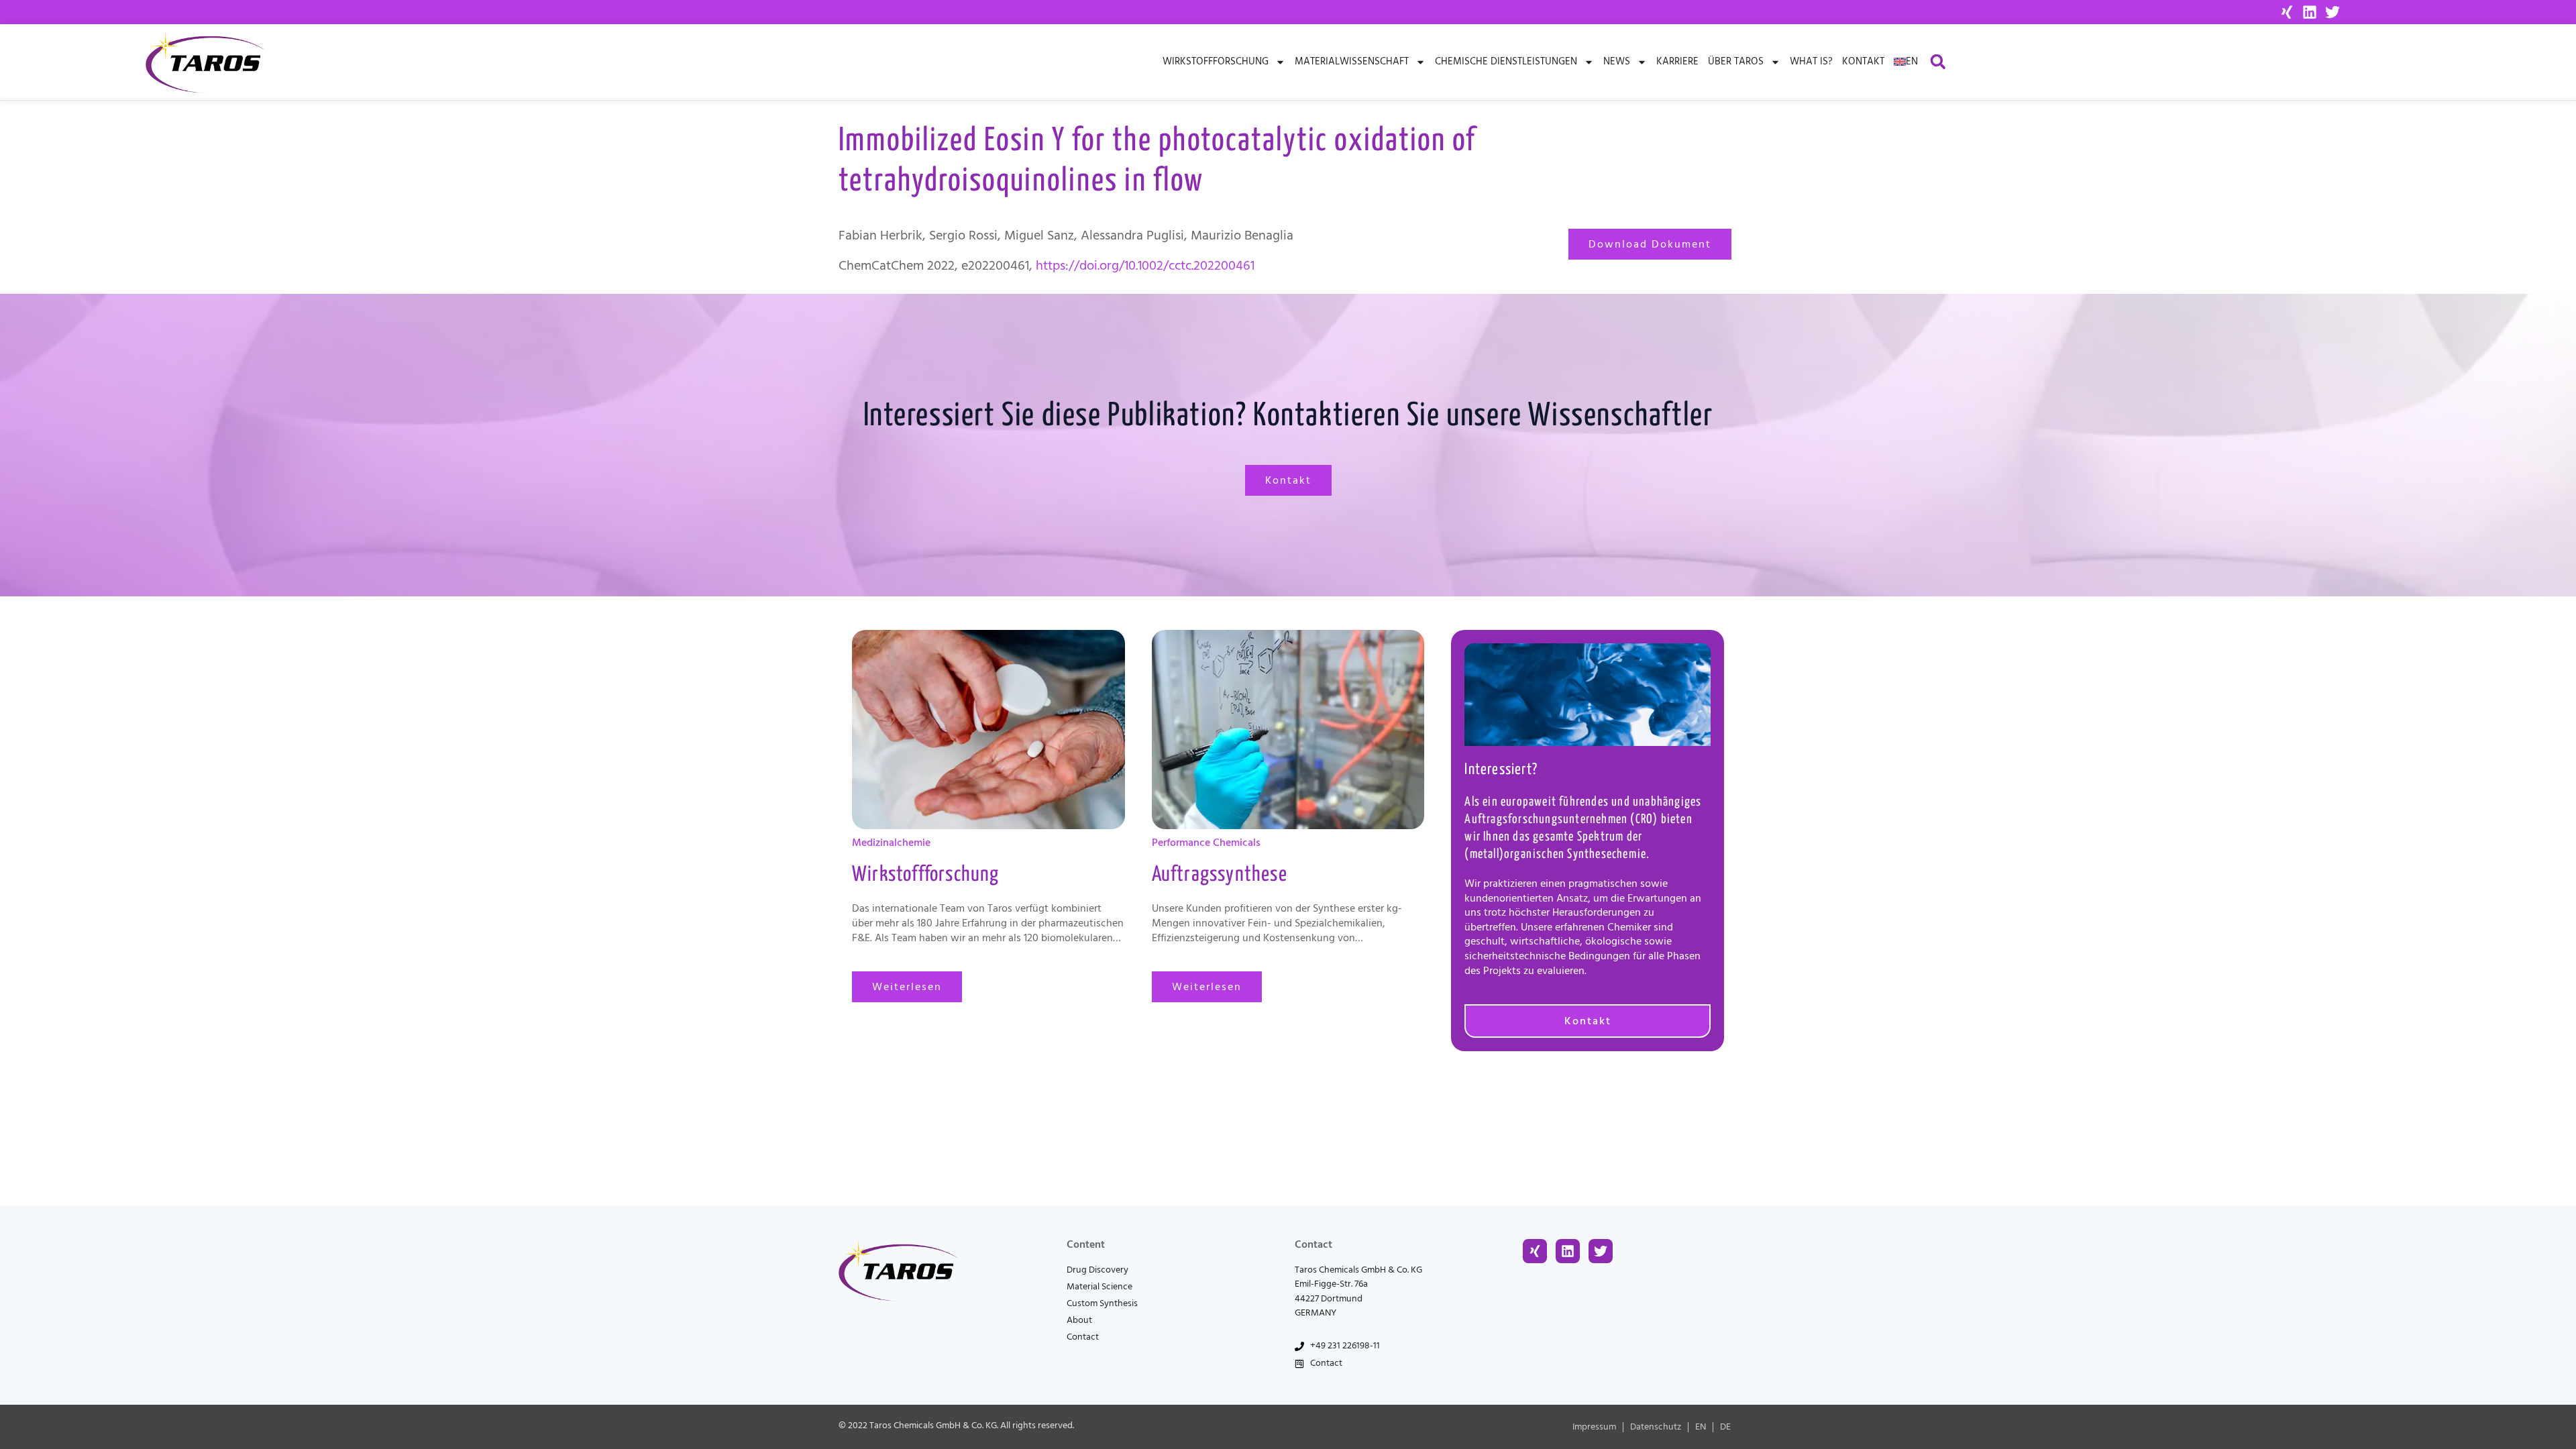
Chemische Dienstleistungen (1506, 61)
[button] (1938, 62)
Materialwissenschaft (1352, 61)
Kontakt (1863, 61)
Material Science (1099, 1287)
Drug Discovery (1097, 1270)
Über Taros (1736, 61)
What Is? (1811, 61)
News (1617, 61)
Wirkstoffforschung (1216, 61)
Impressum (1594, 1427)
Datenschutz (1656, 1427)
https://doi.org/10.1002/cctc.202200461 (1145, 266)
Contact (1083, 1337)
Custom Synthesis (1102, 1303)
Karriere (1677, 61)
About (1079, 1320)
